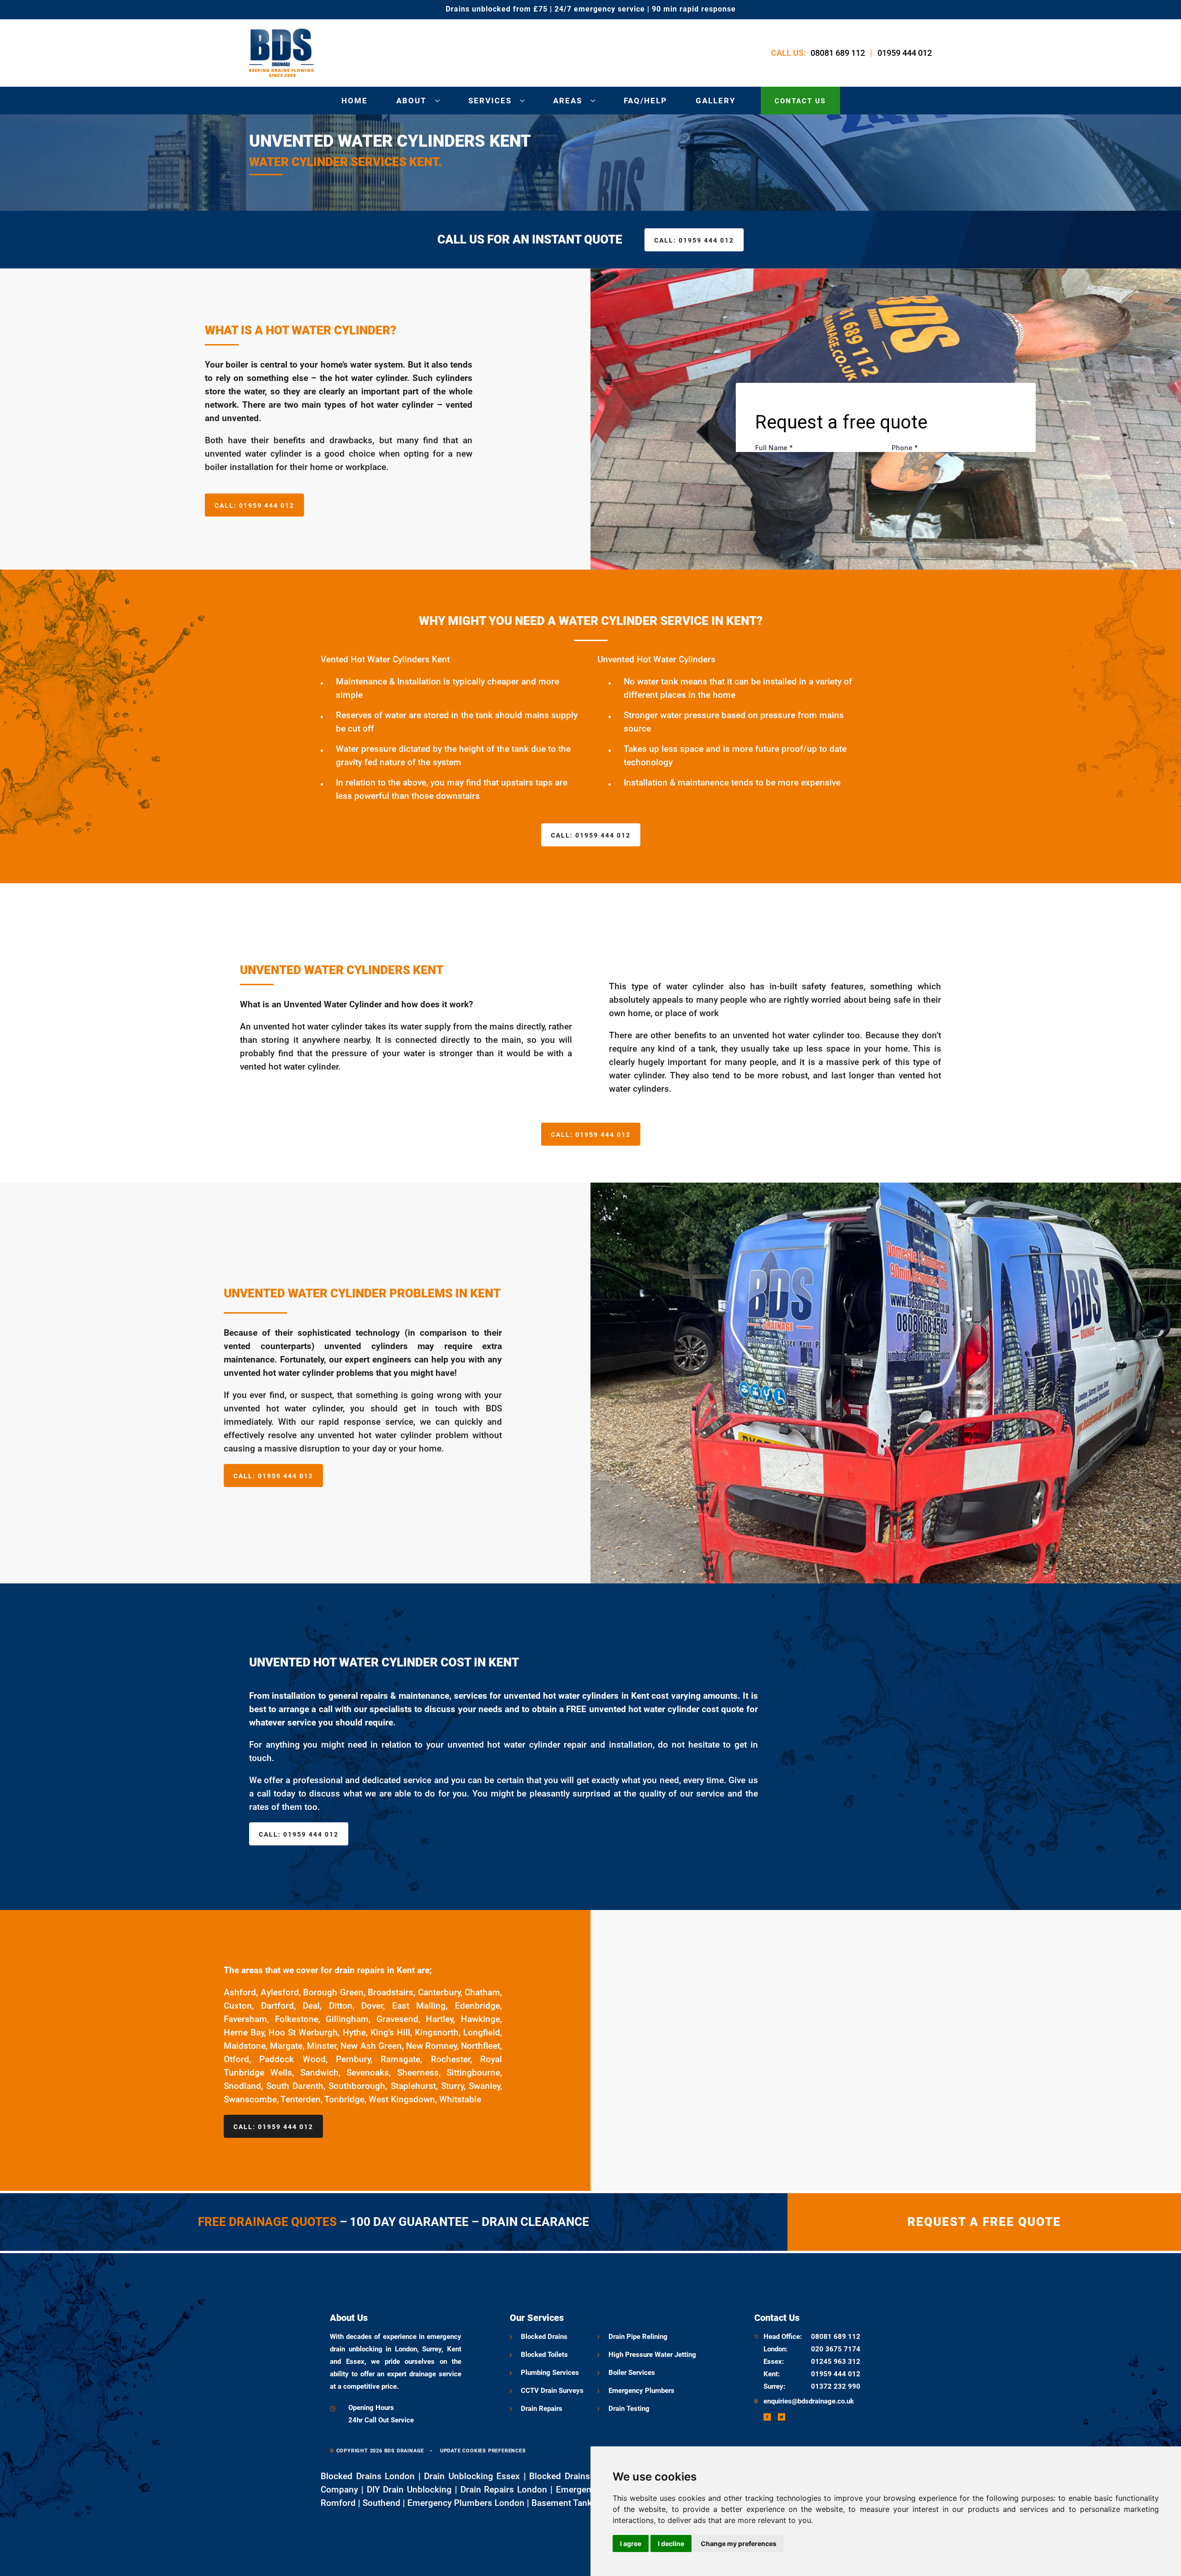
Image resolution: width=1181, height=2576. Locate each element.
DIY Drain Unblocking (409, 2490)
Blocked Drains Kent (570, 2476)
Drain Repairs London (504, 2490)
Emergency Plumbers (641, 2391)
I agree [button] (631, 2543)
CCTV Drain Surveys (552, 2391)
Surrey (773, 2386)
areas (568, 101)
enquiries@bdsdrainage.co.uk (809, 2401)
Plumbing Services (550, 2373)
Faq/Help (645, 101)
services (490, 101)
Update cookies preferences (483, 2451)
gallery (716, 101)
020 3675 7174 (836, 2349)
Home (355, 101)
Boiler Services (632, 2373)
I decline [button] (671, 2543)
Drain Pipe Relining (638, 2337)
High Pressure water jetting (652, 2355)
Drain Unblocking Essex (472, 2476)
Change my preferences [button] (739, 2543)
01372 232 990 (836, 2386)
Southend (382, 2503)
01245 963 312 (836, 2362)
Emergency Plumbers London (466, 2503)
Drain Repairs (542, 2409)
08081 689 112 (838, 53)
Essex (773, 2362)
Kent (771, 2374)
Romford (338, 2503)
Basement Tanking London (584, 2503)
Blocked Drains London (368, 2476)
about (412, 101)
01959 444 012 (905, 53)
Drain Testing (629, 2409)
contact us (800, 101)
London (775, 2349)
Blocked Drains (544, 2337)
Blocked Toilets (544, 2355)
